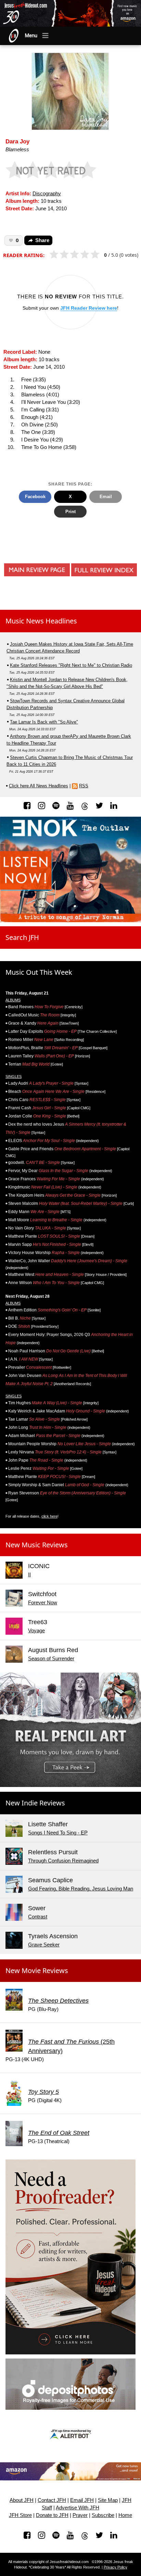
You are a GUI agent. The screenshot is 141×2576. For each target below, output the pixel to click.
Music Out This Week (39, 972)
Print (70, 512)
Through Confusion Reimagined (63, 1861)
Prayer (80, 2515)
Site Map (108, 2500)
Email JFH (82, 2500)
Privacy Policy (116, 2567)
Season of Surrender (51, 1659)
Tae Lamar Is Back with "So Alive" (44, 722)
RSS (84, 786)
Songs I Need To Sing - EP (58, 1833)
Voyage (36, 1631)
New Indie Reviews (35, 1803)
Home (125, 2515)
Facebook (35, 497)
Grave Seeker (44, 1945)
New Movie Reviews (37, 1970)
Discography (47, 194)
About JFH (22, 2500)
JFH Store (20, 2515)
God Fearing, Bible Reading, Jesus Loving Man (81, 1889)
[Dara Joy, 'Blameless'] (70, 91)
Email (106, 497)
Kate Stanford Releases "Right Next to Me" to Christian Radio (71, 665)
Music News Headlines (41, 621)
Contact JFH (52, 2500)
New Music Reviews (37, 1545)
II (29, 1575)
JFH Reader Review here (89, 308)
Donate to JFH (52, 2515)
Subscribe (103, 2515)
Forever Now (43, 1603)
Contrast (38, 1917)
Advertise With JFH (78, 2508)
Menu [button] (31, 36)
